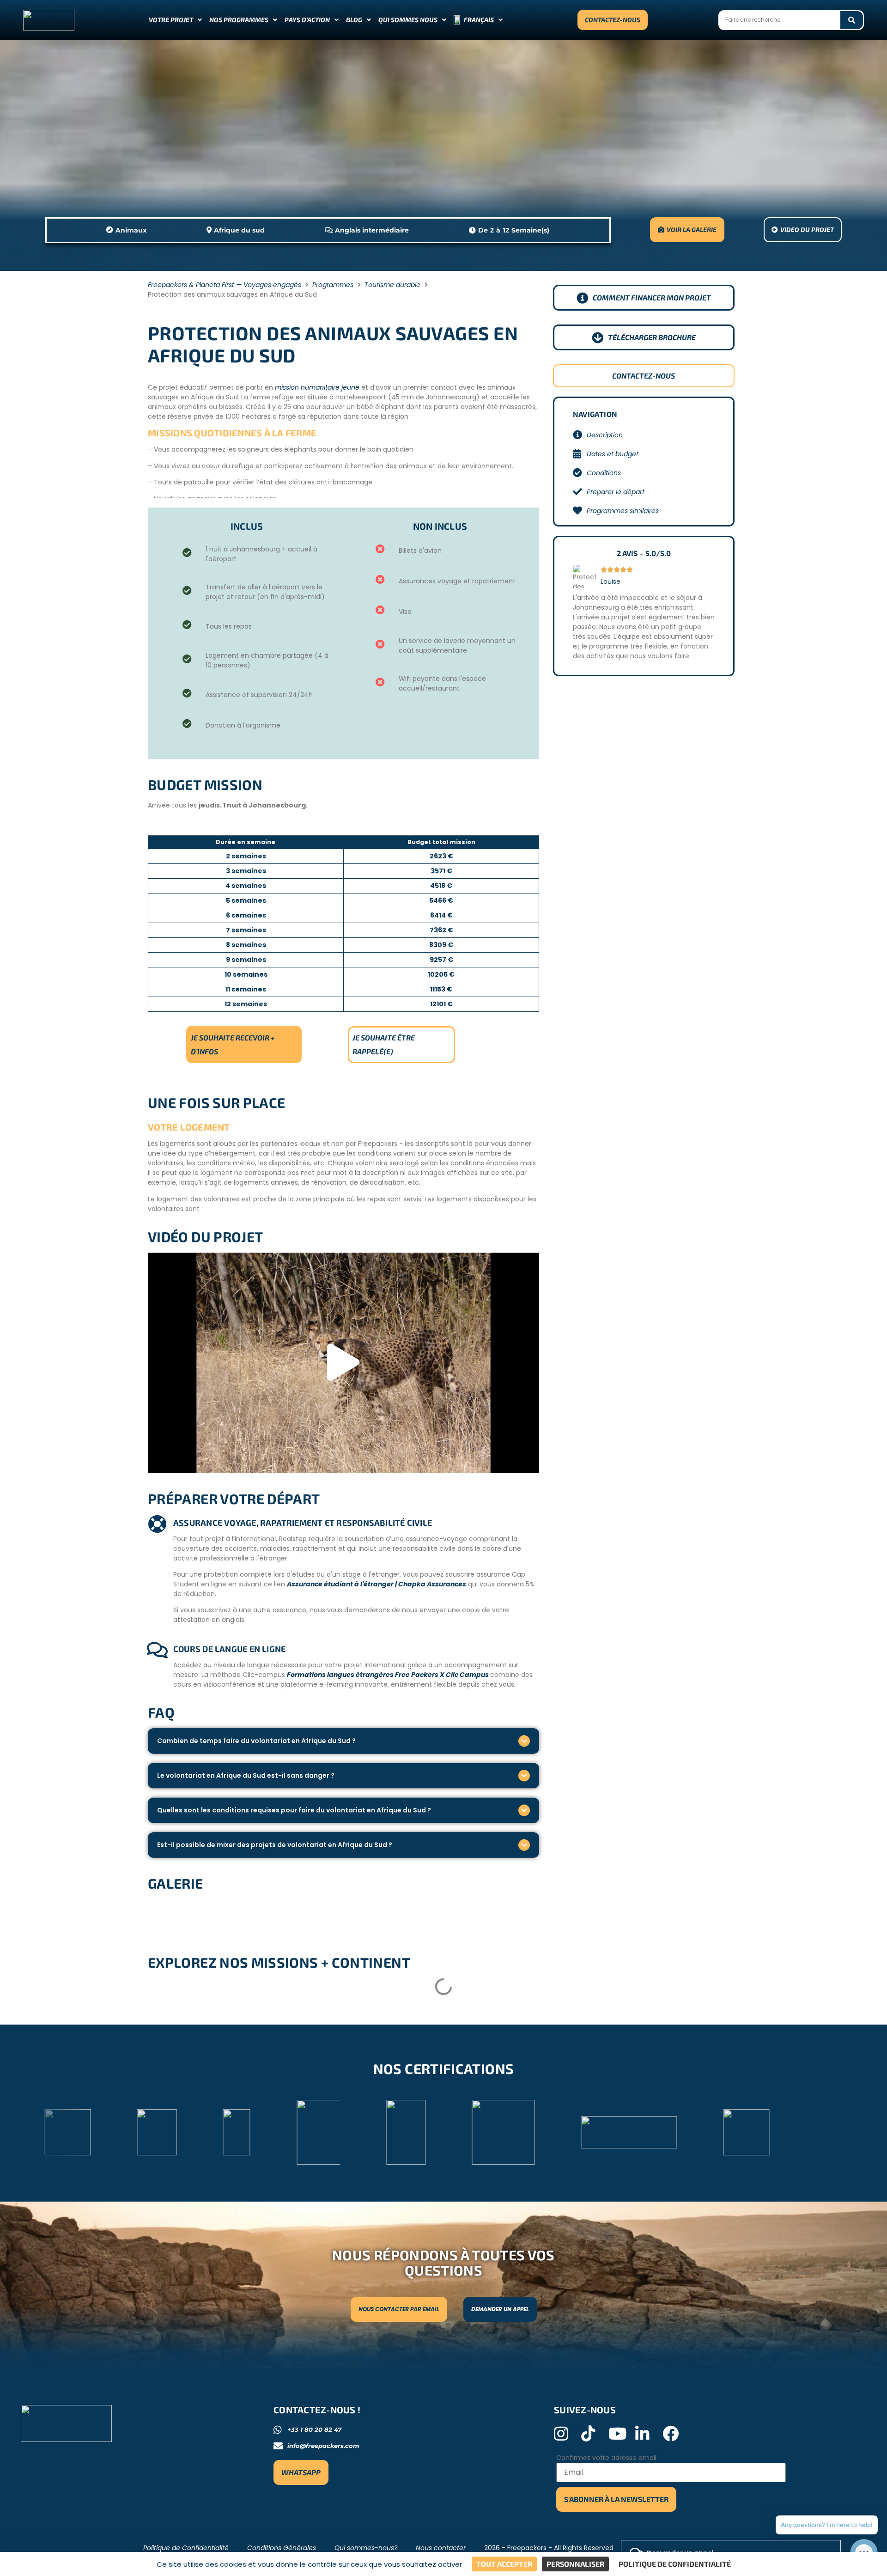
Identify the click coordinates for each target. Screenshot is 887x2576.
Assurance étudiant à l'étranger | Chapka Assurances (377, 1584)
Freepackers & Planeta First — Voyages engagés (225, 285)
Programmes (333, 285)
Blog (354, 20)
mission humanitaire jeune (317, 387)
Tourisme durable (392, 285)
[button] (343, 1363)
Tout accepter (504, 2564)
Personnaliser (575, 2564)
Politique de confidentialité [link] (675, 2564)
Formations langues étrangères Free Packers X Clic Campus (389, 1675)
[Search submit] (852, 20)
